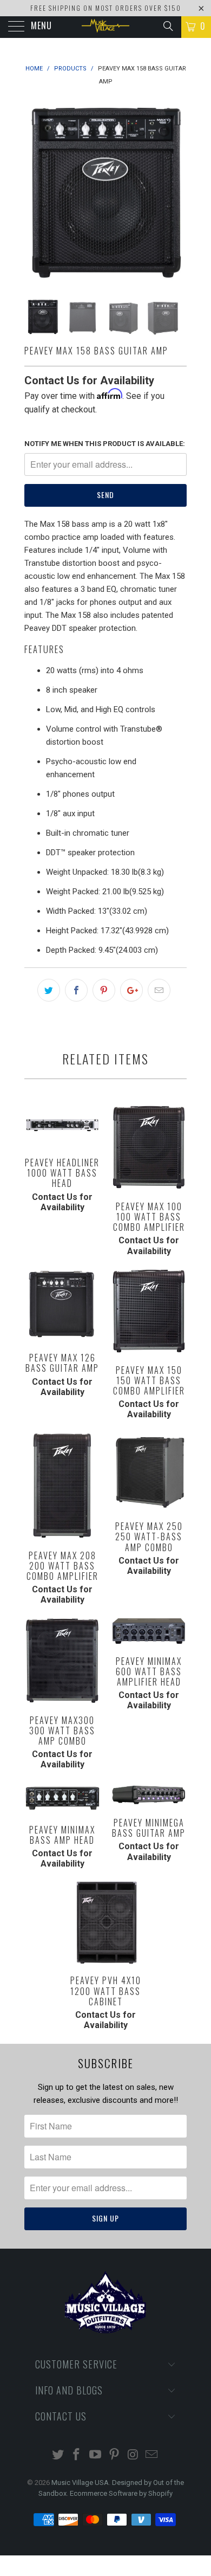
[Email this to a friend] (159, 990)
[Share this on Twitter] (49, 990)
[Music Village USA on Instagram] (133, 2455)
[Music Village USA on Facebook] (77, 2455)
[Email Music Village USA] (152, 2455)
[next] (176, 191)
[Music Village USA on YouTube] (96, 2455)
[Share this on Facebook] (76, 990)
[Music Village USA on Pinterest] (115, 2455)
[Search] (167, 26)
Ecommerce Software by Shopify (121, 2493)
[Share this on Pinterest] (104, 990)
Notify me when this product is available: (105, 444)
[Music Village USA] (106, 27)
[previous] (35, 191)
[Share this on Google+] (131, 990)
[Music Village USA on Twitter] (58, 2455)
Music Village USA (80, 2483)
